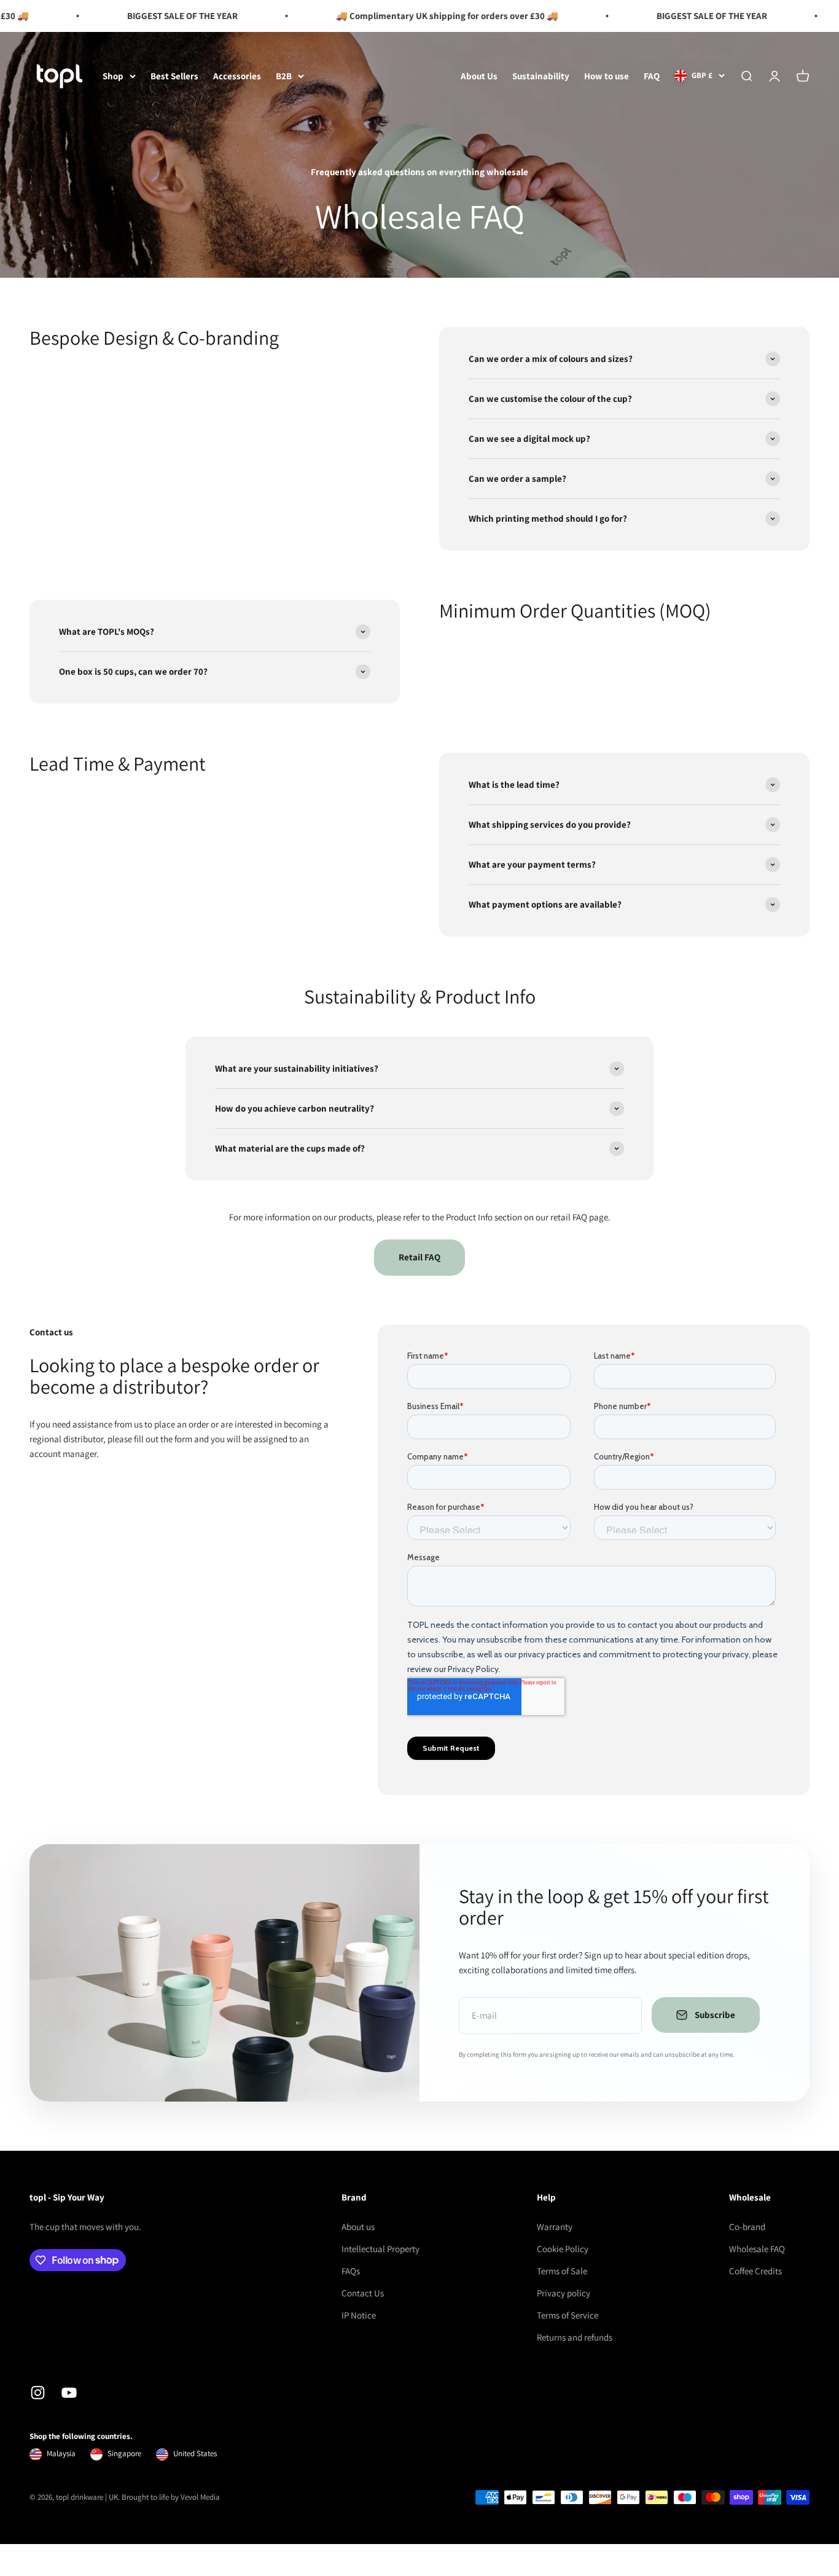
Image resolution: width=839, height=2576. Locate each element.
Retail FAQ (419, 1257)
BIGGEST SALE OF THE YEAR (163, 16)
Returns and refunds (575, 2337)
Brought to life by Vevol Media (171, 2497)
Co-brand (747, 2227)
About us (358, 2227)
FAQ (652, 76)
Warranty (555, 2227)
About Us (479, 76)
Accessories (237, 76)
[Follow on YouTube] (69, 2393)
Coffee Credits (755, 2271)
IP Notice (359, 2315)
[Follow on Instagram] (38, 2393)
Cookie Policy (563, 2249)
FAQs (351, 2271)
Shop (113, 76)
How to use (607, 76)
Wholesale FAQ (757, 2249)
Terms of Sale (562, 2271)
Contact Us (363, 2293)
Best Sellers (174, 76)
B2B (284, 76)
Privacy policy (564, 2293)
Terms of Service (568, 2315)
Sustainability (541, 76)
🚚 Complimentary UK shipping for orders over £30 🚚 (428, 16)
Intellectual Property (380, 2249)
